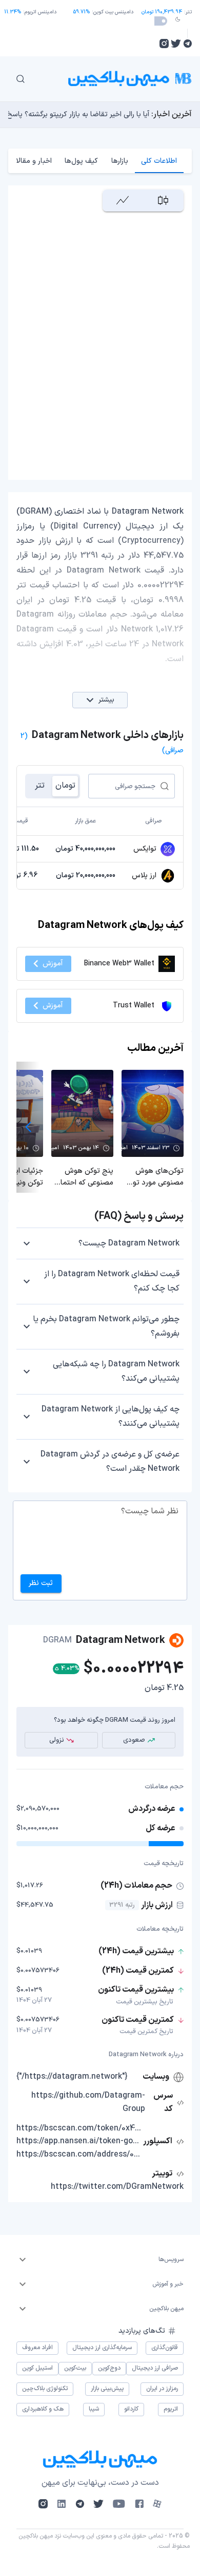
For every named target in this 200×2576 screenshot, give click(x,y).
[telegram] (187, 44)
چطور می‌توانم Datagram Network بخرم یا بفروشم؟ (106, 1326)
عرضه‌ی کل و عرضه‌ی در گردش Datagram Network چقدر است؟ (110, 1462)
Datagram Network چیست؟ (129, 1243)
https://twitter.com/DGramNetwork (117, 2187)
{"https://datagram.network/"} (72, 2077)
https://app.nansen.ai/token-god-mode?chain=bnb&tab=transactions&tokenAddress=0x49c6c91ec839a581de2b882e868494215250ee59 (79, 2141)
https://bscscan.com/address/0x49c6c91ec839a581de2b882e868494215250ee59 (79, 2155)
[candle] (163, 200)
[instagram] (164, 44)
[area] (123, 200)
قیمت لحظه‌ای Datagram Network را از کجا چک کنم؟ (112, 1281)
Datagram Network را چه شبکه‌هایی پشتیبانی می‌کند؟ (116, 1371)
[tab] (159, 161)
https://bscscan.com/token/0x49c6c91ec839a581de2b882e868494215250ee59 (79, 2128)
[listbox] (100, 2260)
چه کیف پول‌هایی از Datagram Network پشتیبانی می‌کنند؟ (111, 1417)
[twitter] (176, 44)
